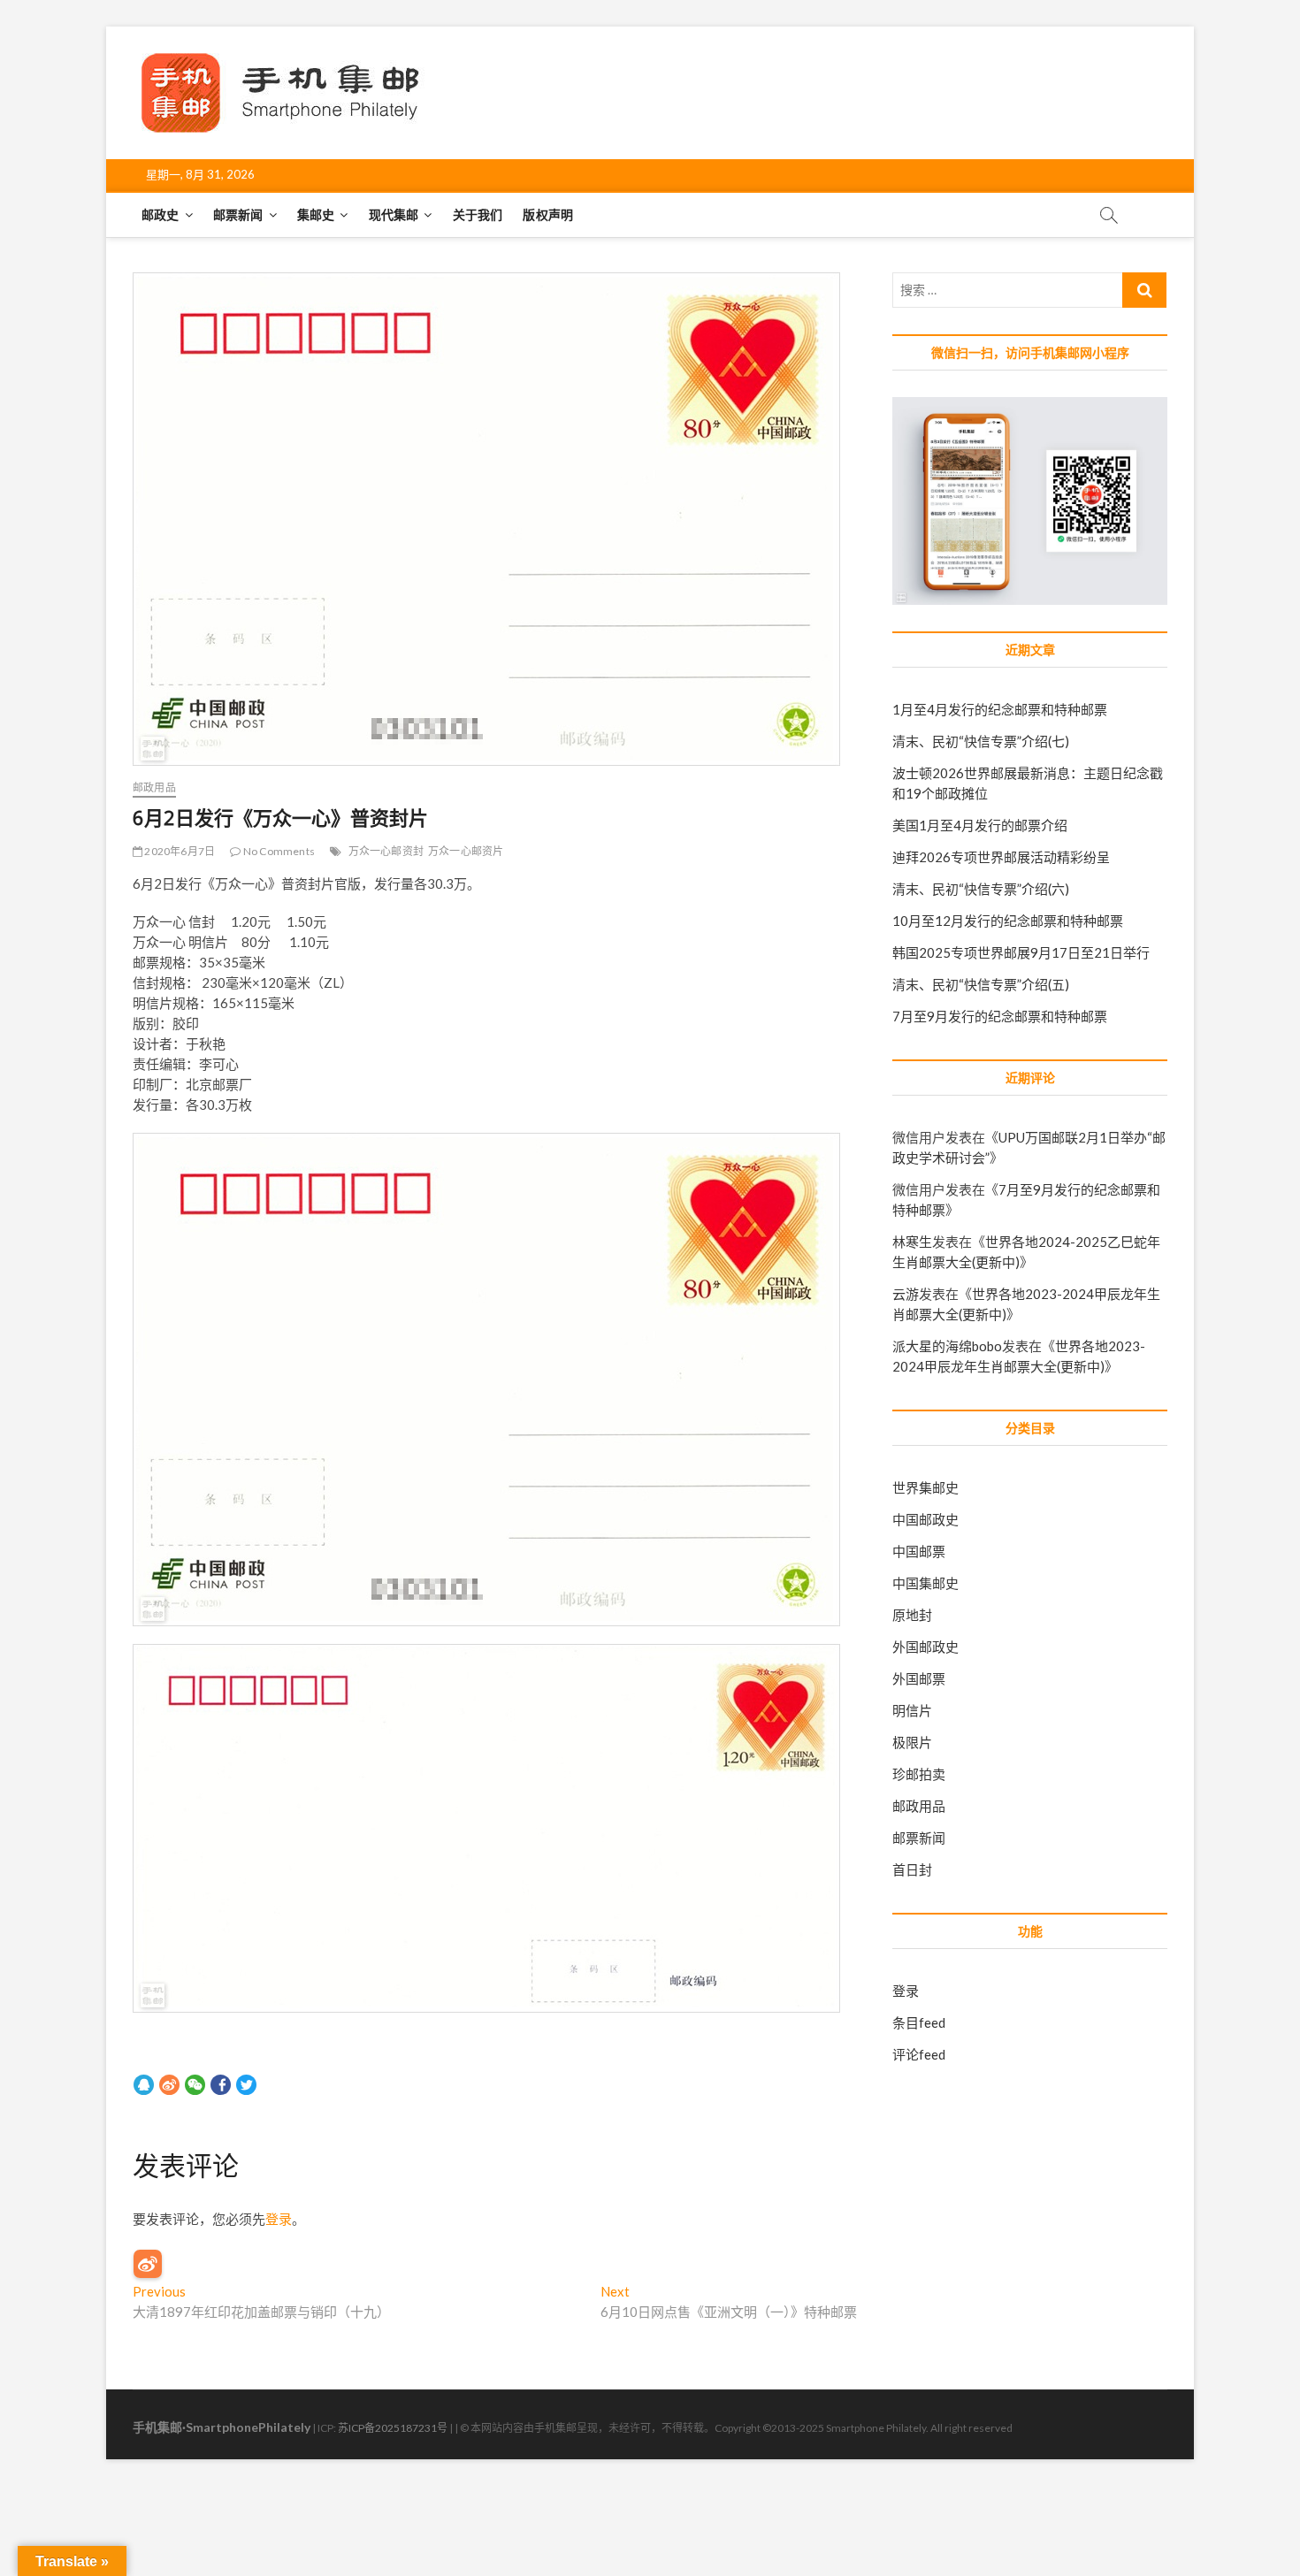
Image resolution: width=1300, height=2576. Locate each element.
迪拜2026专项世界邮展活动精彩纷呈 (1001, 857)
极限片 (912, 1742)
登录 (279, 2219)
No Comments (278, 851)
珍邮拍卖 (919, 1774)
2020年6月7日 (179, 851)
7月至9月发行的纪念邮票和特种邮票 (1000, 1016)
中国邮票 (919, 1551)
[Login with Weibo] (148, 2264)
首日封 (912, 1869)
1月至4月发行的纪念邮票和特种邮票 (1000, 709)
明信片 (912, 1710)
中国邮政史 (925, 1519)
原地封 (912, 1615)
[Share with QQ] (144, 2084)
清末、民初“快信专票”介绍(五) (981, 984)
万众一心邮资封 (386, 851)
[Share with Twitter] (246, 2084)
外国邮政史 (925, 1647)
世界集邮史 (925, 1487)
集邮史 (316, 214)
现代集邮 (394, 214)
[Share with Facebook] (221, 2084)
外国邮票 (919, 1678)
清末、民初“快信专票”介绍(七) (981, 741)
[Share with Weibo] (169, 2084)
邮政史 (161, 214)
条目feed (919, 2022)
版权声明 (548, 214)
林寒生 (912, 1242)
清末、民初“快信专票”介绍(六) (981, 889)
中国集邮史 (925, 1583)
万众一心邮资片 (466, 851)
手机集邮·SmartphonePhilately (222, 2427)
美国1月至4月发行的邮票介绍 (980, 825)
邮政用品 (154, 787)
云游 (906, 1294)
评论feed (919, 2054)
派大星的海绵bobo (947, 1346)
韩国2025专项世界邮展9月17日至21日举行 (1021, 952)
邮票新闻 (238, 214)
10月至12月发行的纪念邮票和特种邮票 (1008, 921)
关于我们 (478, 214)
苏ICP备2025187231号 (393, 2428)
